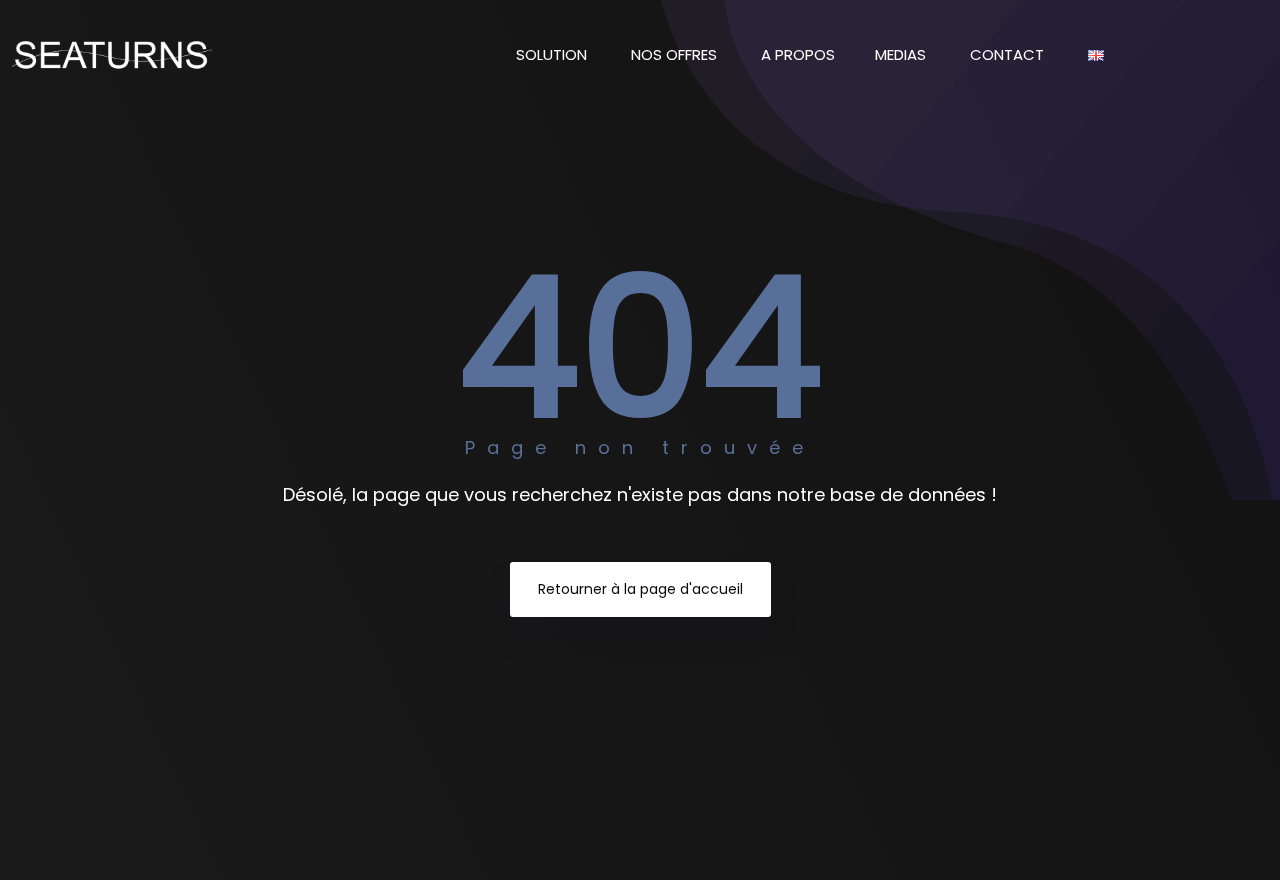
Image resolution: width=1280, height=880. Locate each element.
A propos (798, 54)
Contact (1009, 54)
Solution (553, 54)
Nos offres (676, 54)
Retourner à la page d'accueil (640, 589)
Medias (902, 54)
